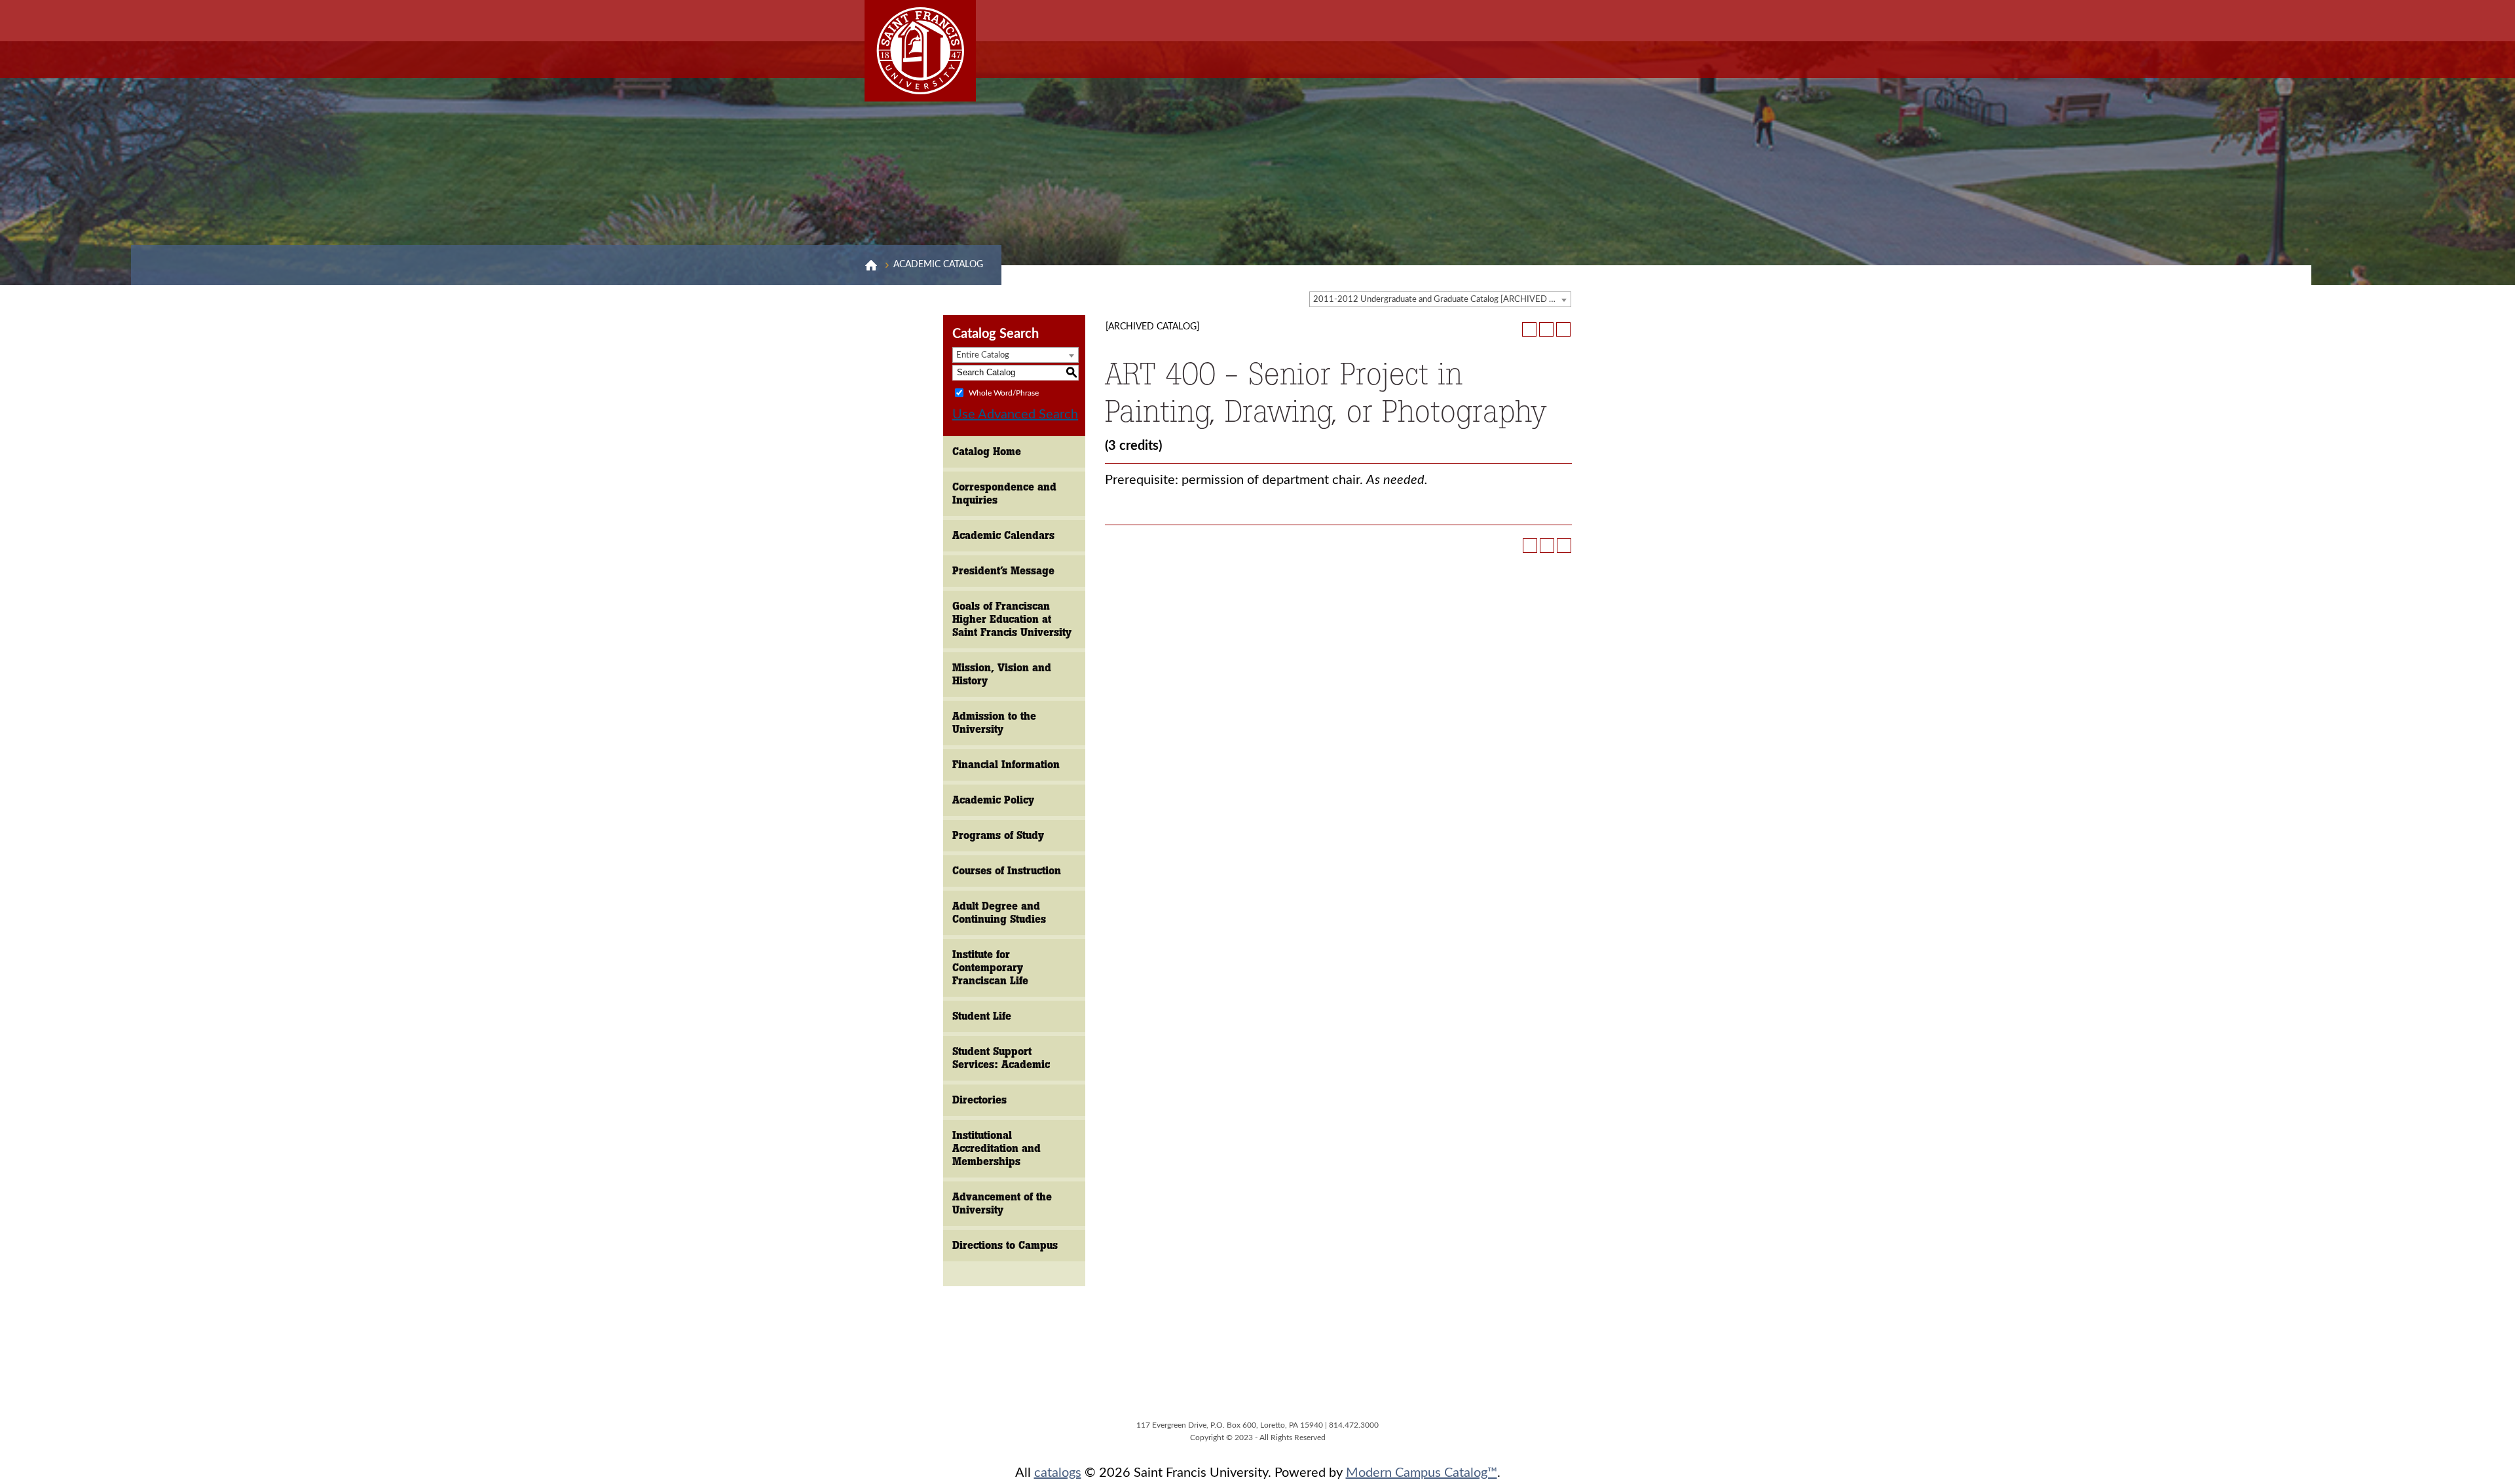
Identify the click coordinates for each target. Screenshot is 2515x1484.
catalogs (1058, 1473)
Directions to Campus (1005, 1245)
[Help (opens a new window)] (1563, 329)
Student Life (982, 1016)
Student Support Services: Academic (1001, 1058)
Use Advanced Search (1015, 415)
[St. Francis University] (920, 51)
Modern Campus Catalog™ (1422, 1473)
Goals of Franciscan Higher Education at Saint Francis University (1012, 619)
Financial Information (1006, 765)
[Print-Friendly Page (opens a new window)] (1546, 329)
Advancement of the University (1002, 1203)
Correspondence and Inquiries (1004, 493)
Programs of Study (998, 835)
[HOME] (871, 265)
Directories (979, 1100)
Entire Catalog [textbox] (983, 355)
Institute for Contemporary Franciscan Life (990, 968)
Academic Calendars (1003, 535)
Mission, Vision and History (1002, 674)
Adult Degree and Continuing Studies (999, 913)
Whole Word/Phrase (1004, 392)
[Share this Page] (1529, 329)
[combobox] (1440, 299)
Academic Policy (993, 800)
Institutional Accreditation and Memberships (997, 1148)
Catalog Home (987, 452)
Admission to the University (994, 723)
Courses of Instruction (1007, 871)
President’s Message (1003, 571)
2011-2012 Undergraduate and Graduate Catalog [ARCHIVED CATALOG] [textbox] (1442, 300)
